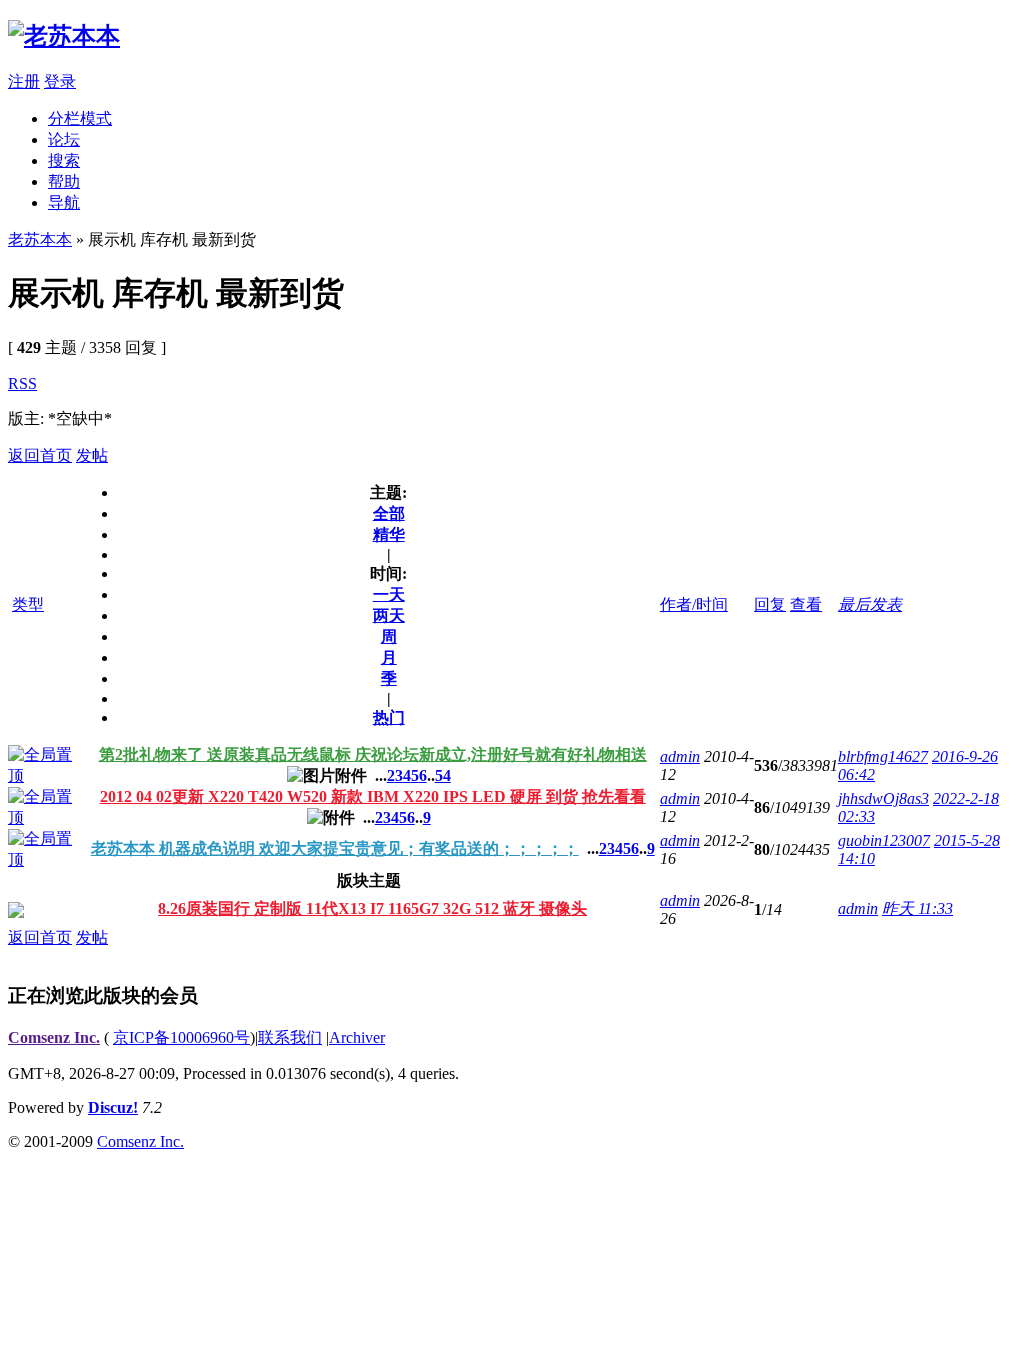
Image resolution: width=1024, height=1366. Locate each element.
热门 (389, 717)
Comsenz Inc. (54, 1037)
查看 (806, 604)
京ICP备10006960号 (181, 1037)
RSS (22, 383)
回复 (770, 604)
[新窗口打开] (41, 775)
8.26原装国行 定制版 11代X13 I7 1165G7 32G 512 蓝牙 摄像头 (372, 908)
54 (443, 775)
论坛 (64, 139)
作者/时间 (694, 604)
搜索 (64, 160)
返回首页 (40, 455)
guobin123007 (884, 840)
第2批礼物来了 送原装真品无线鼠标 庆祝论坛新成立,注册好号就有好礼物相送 (373, 754)
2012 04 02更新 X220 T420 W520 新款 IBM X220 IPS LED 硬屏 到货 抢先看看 (373, 796)
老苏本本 (40, 239)
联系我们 (290, 1037)
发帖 (92, 455)
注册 (24, 81)
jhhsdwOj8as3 (883, 798)
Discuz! (113, 1107)
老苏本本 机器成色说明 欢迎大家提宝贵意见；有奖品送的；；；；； (335, 848)
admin (680, 756)
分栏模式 (80, 118)
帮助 (64, 181)
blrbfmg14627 (883, 756)
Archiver (357, 1037)
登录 (60, 81)
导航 (64, 202)
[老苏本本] (64, 36)
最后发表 (870, 604)
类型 (28, 604)
